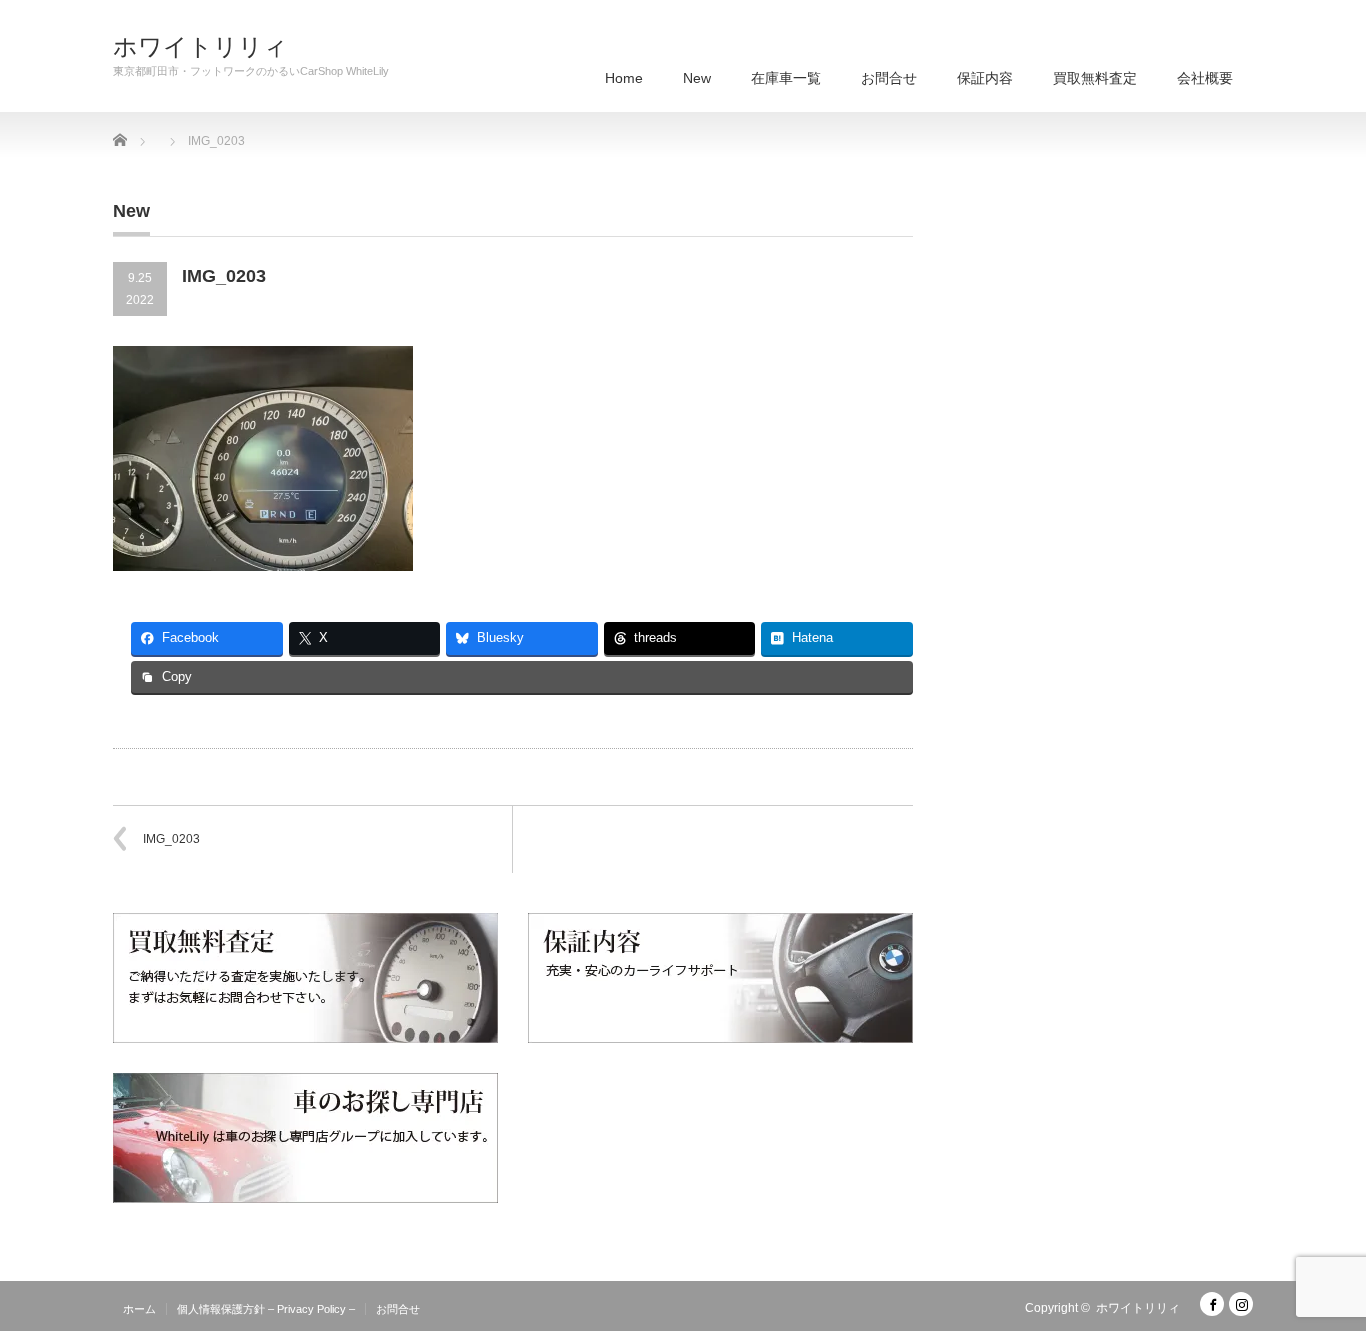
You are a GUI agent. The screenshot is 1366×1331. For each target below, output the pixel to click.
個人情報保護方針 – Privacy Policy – (266, 1309)
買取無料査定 (1095, 78)
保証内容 (985, 78)
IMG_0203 (171, 839)
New (697, 78)
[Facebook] (1212, 1304)
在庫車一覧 (786, 78)
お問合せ (889, 78)
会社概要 (1205, 78)
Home (624, 78)
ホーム (139, 1309)
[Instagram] (1241, 1304)
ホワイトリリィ (200, 47)
